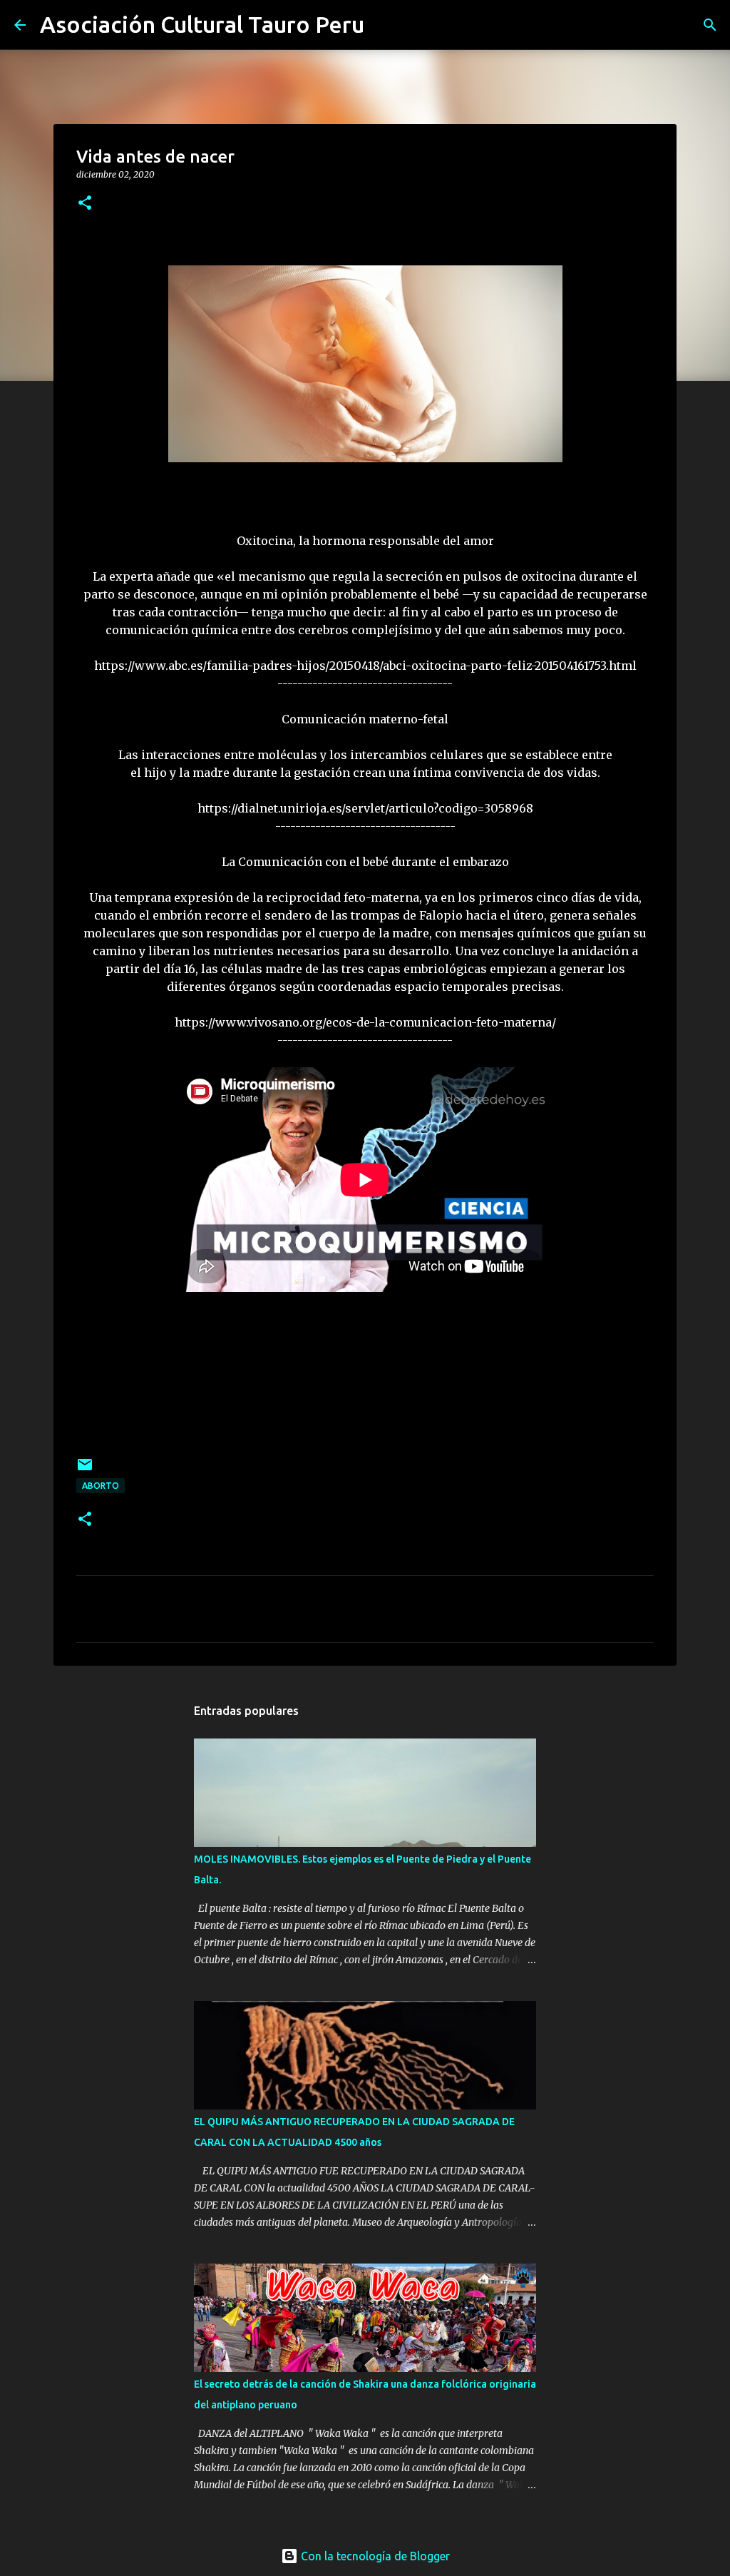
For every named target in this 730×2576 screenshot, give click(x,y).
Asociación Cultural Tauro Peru (202, 24)
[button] (85, 204)
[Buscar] (384, 25)
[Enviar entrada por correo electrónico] (85, 1470)
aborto (101, 1486)
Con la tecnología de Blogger (374, 2556)
